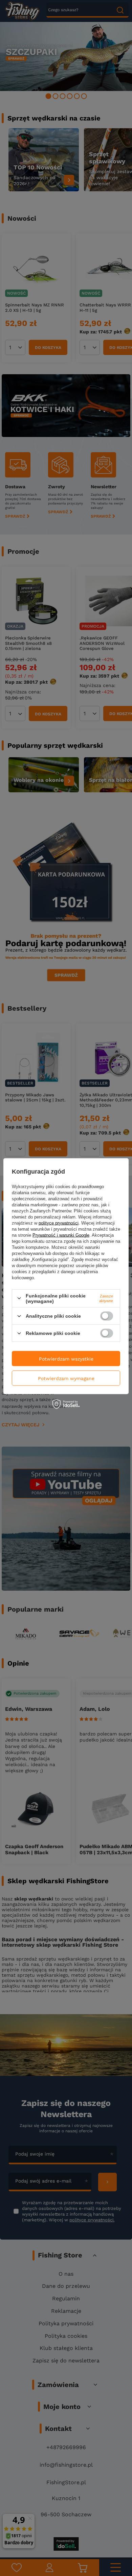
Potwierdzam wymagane (66, 1378)
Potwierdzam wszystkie (66, 1359)
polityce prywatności (59, 1223)
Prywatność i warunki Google (61, 1235)
